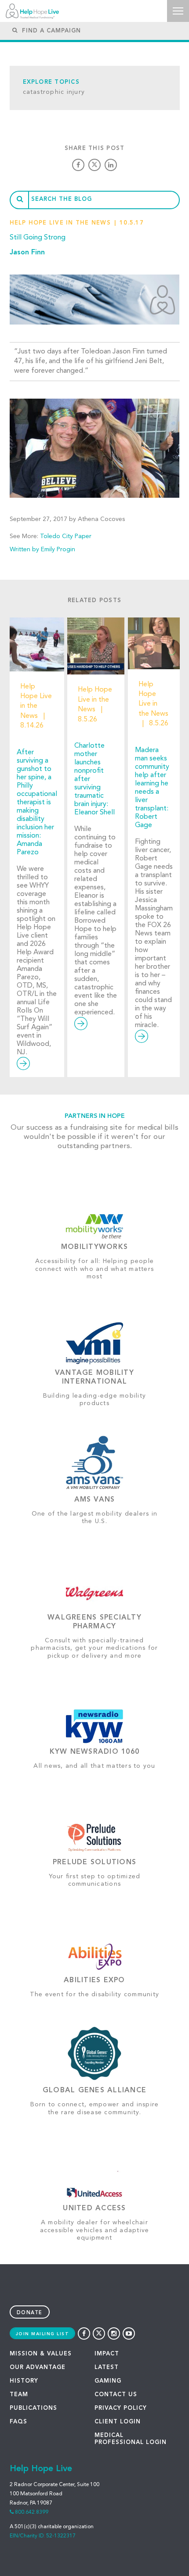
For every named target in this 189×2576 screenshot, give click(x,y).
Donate (30, 2313)
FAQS (18, 2422)
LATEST (107, 2367)
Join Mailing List (43, 2334)
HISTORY (24, 2381)
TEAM (19, 2395)
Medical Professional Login (131, 2439)
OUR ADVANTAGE (38, 2367)
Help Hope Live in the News (60, 223)
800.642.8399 (32, 2512)
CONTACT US (116, 2395)
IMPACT (107, 2354)
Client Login (118, 2422)
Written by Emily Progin (42, 549)
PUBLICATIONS (33, 2408)
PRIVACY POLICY (121, 2408)
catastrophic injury (54, 92)
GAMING (108, 2381)
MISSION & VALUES (41, 2354)
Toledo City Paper (66, 536)
